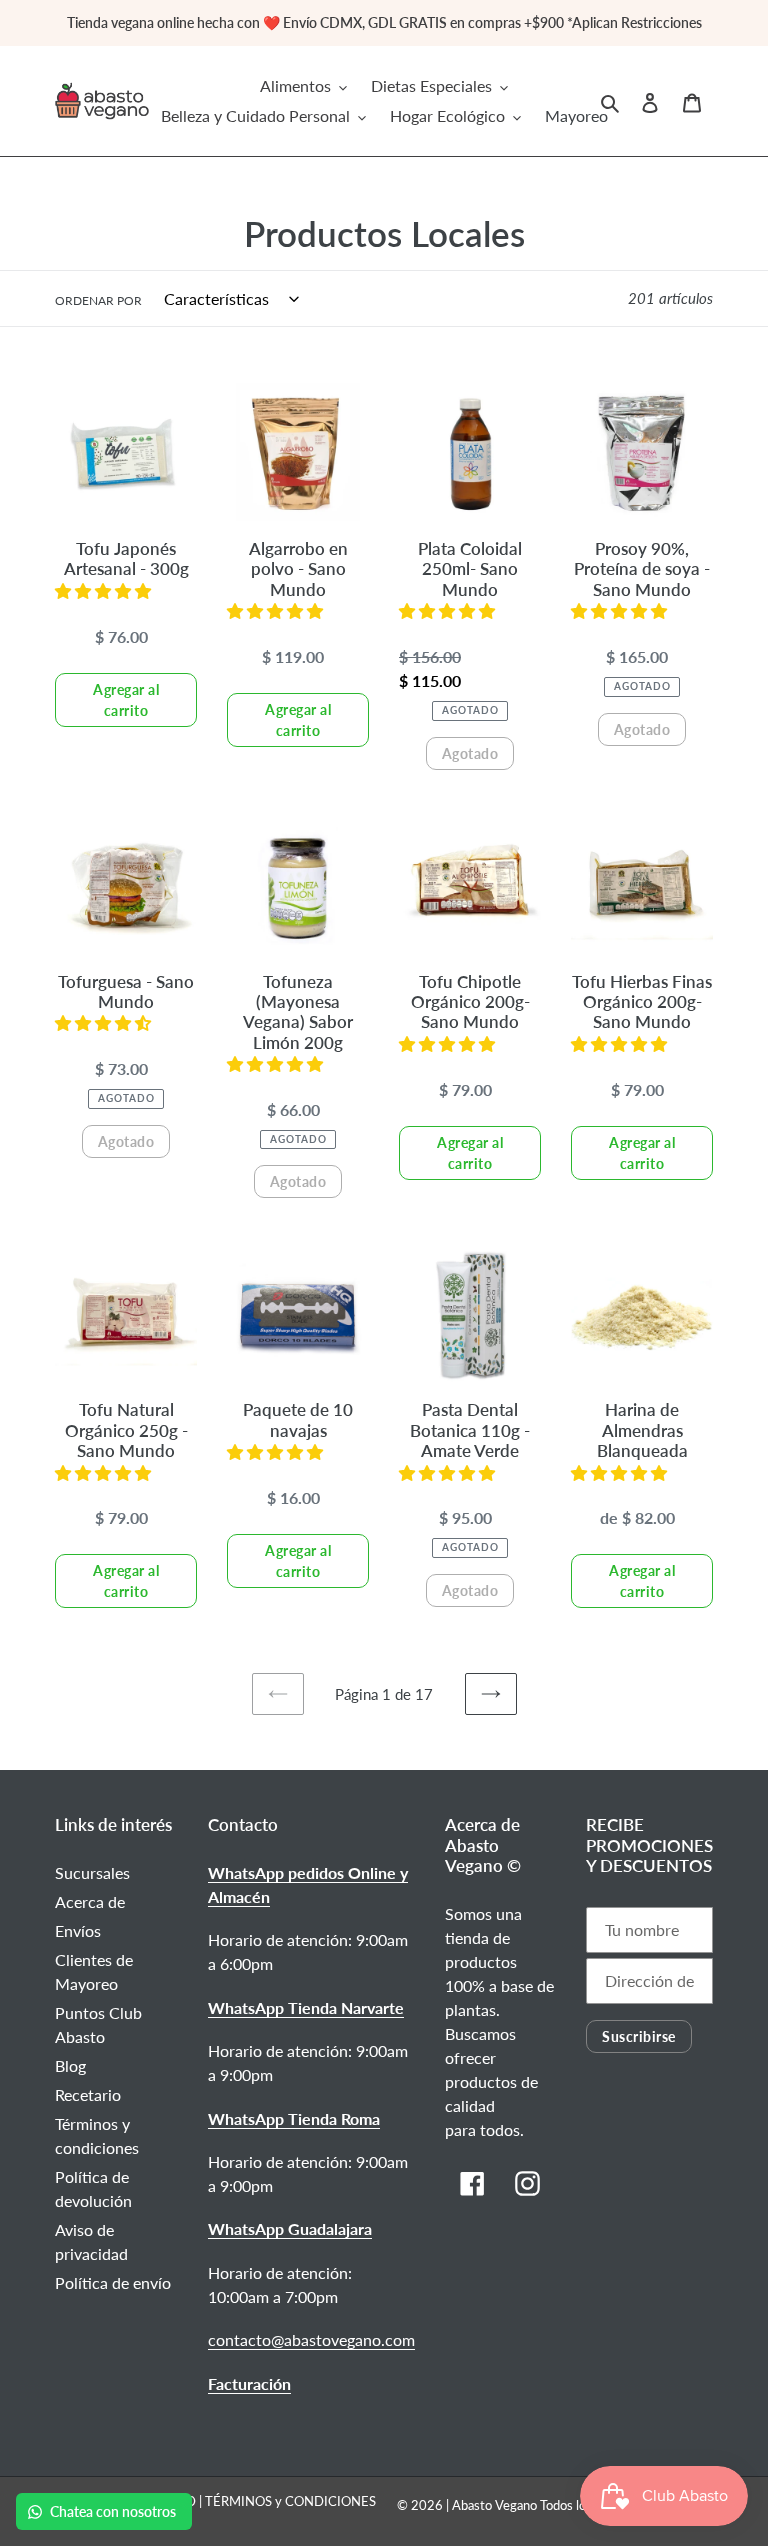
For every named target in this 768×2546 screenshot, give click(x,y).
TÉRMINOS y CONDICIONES (290, 2501)
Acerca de (90, 1901)
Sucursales (92, 1872)
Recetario (88, 2094)
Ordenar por (98, 300)
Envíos (78, 1930)
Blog (70, 2065)
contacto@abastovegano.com (311, 2339)
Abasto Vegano (494, 2505)
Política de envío (113, 2282)
